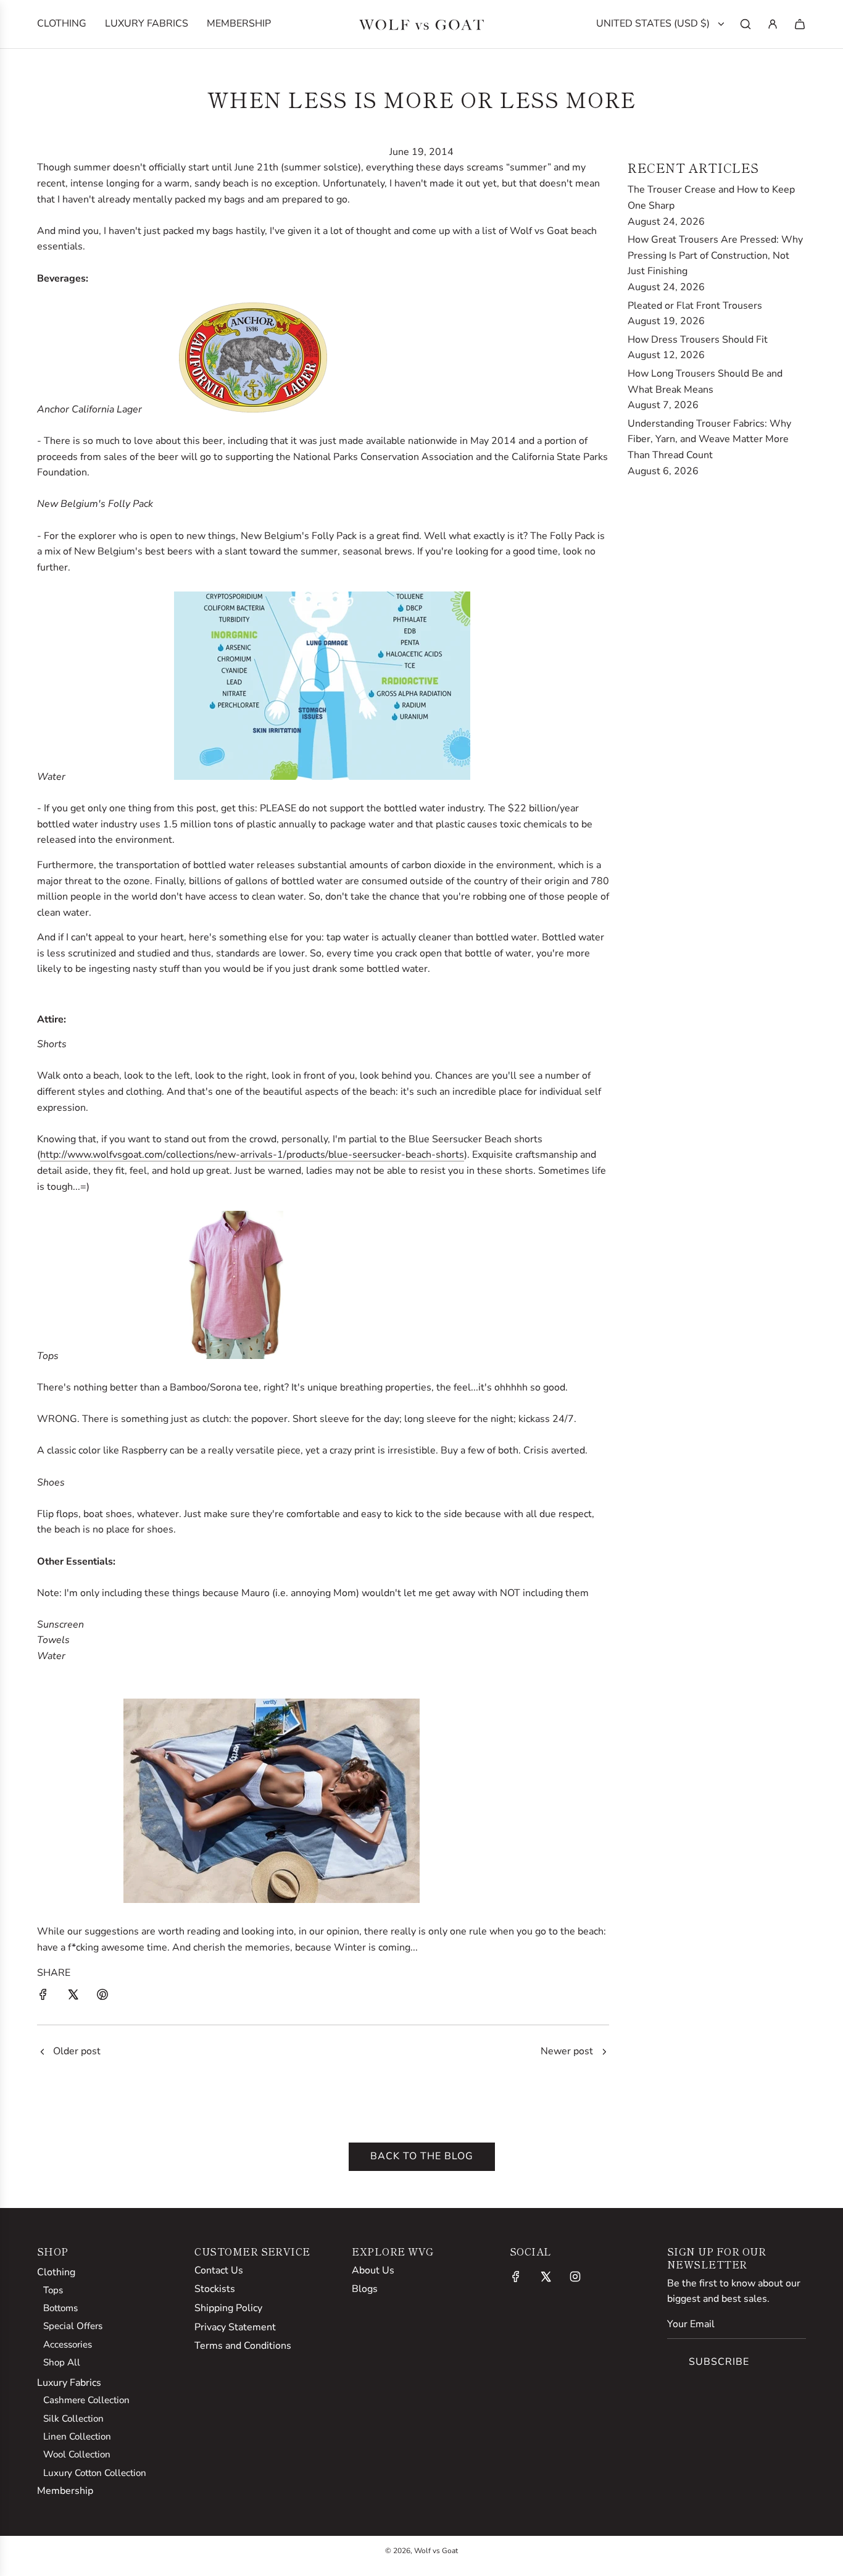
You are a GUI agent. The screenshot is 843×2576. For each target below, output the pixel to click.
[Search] (745, 24)
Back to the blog (422, 2156)
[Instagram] (575, 2277)
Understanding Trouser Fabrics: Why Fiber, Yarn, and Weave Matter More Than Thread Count (709, 439)
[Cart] (800, 24)
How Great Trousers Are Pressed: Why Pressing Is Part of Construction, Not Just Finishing (715, 255)
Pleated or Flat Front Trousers (695, 306)
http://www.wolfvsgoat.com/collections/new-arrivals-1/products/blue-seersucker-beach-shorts (252, 1155)
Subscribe (719, 2362)
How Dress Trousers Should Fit (698, 340)
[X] (546, 2277)
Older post (77, 2051)
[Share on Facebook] (43, 1997)
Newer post (567, 2051)
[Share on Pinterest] (102, 1997)
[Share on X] (73, 1997)
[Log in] (773, 24)
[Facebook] (516, 2277)
